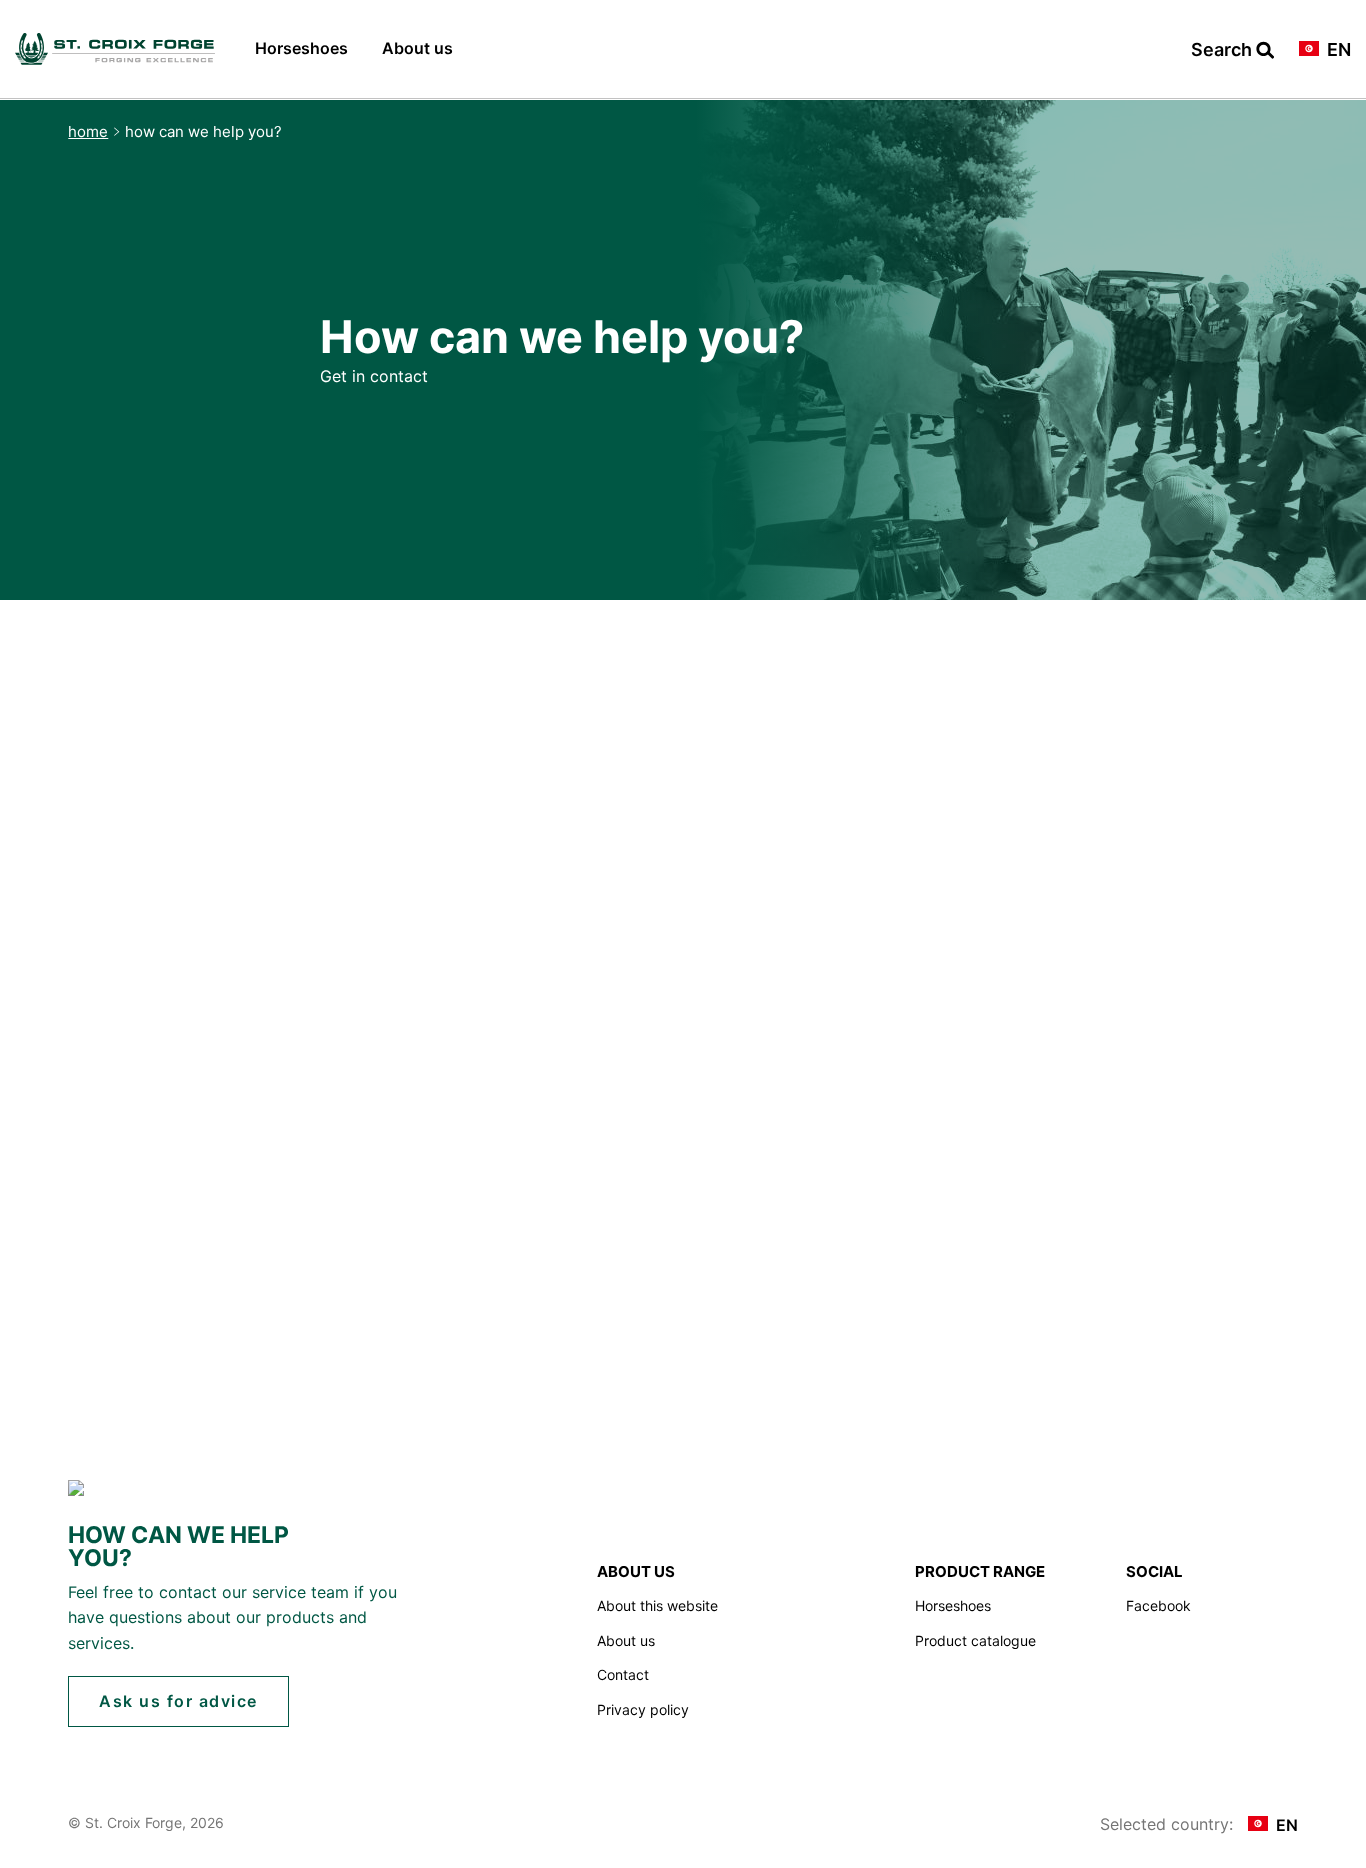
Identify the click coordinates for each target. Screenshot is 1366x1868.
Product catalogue (975, 1640)
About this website (657, 1605)
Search (1223, 50)
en (1337, 50)
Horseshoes (301, 48)
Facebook (1158, 1605)
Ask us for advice (178, 1701)
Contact (623, 1674)
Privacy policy (643, 1709)
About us (417, 48)
